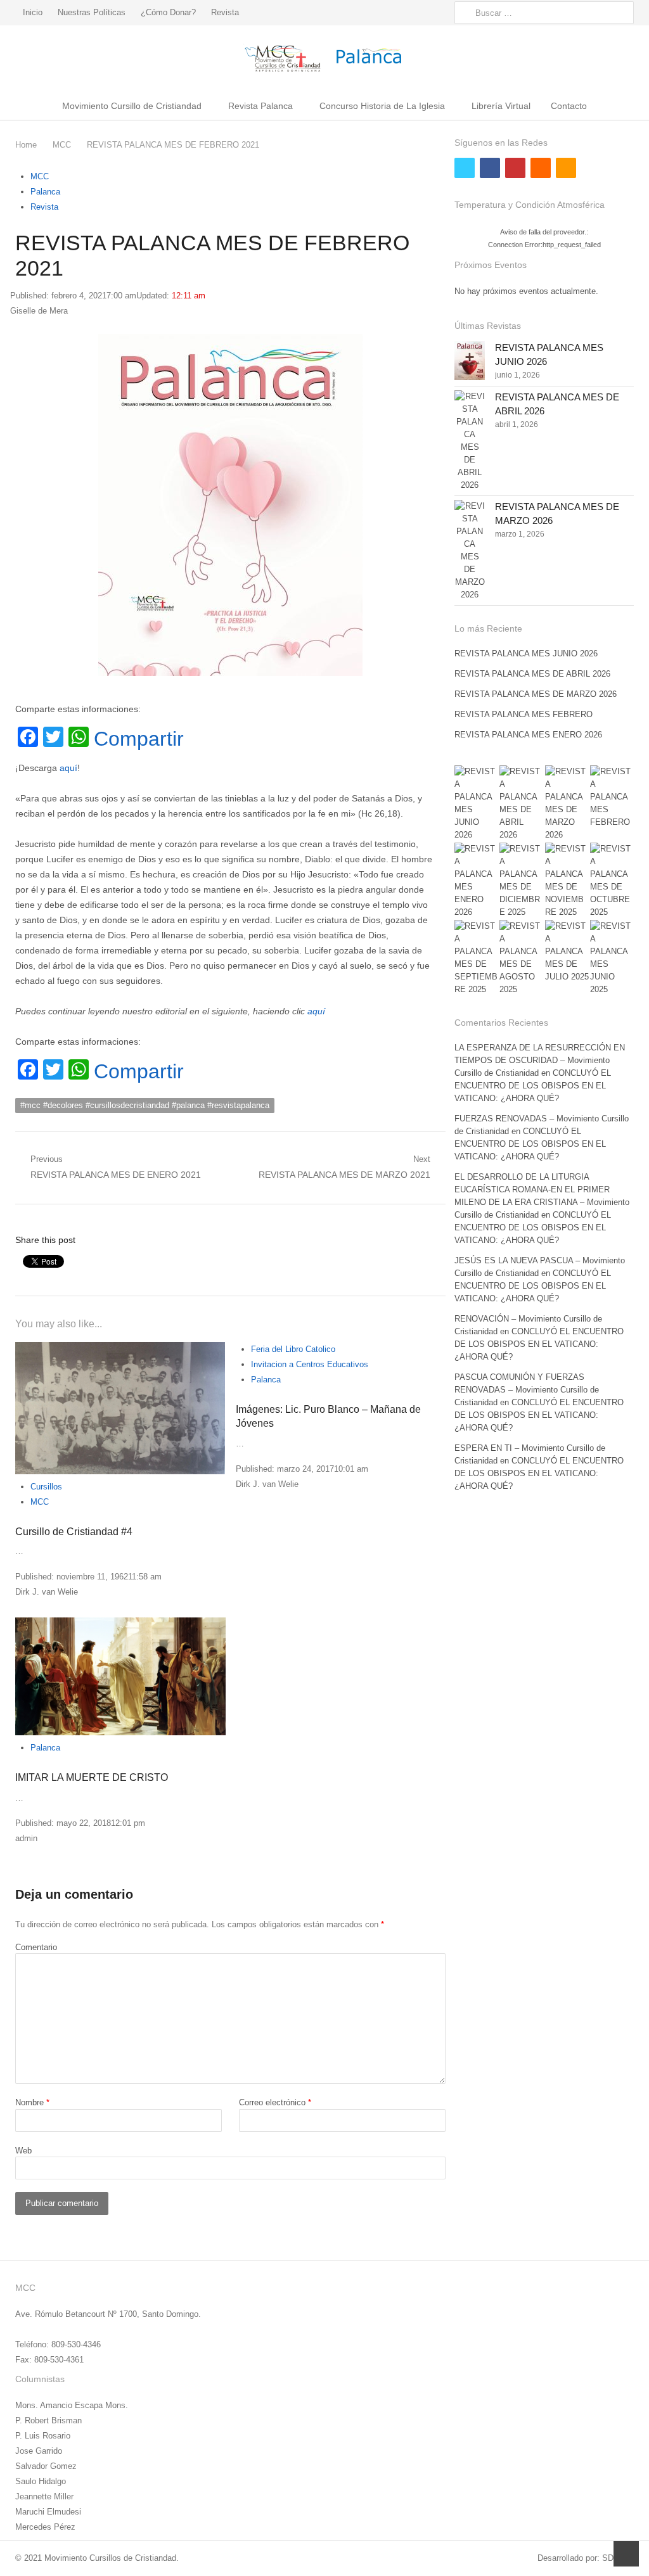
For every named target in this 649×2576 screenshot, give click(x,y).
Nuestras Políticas (92, 12)
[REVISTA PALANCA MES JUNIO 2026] (470, 360)
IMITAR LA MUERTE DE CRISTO (92, 1777)
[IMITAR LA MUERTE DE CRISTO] (120, 1676)
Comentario (36, 1947)
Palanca (45, 192)
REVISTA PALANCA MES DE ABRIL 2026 (532, 674)
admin (26, 1838)
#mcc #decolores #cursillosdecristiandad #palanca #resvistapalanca (145, 1105)
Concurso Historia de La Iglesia (382, 106)
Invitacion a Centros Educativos (310, 1364)
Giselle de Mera (39, 311)
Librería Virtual (501, 106)
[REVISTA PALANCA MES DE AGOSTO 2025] (521, 958)
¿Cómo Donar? (168, 12)
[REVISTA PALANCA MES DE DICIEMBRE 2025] (521, 881)
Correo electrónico (275, 2102)
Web (23, 2151)
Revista (225, 12)
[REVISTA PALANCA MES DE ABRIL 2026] (470, 441)
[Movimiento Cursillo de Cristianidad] (324, 58)
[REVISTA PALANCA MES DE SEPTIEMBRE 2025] (476, 958)
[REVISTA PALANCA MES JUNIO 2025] (612, 958)
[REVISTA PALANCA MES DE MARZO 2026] (470, 551)
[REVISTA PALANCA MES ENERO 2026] (476, 881)
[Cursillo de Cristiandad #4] (120, 1408)
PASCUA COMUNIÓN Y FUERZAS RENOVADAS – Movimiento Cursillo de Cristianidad (527, 1390)
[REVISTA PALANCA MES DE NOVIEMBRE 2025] (567, 881)
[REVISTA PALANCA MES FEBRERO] (612, 797)
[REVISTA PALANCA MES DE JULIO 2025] (567, 952)
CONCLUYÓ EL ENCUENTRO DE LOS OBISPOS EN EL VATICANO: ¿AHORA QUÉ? (533, 1086)
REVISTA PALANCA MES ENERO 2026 (528, 735)
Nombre (32, 2102)
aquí (68, 768)
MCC (40, 176)
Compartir (139, 739)
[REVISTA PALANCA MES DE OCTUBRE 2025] (612, 881)
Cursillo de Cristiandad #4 (74, 1532)
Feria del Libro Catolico (293, 1349)
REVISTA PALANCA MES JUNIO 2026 (526, 654)
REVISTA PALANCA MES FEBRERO (524, 714)
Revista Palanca (260, 106)
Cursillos (46, 1487)
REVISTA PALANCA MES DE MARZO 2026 (536, 694)
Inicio (33, 12)
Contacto (569, 106)
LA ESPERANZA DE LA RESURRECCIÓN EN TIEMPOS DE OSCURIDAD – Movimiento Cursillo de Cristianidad (540, 1060)
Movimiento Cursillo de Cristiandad (132, 106)
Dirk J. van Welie (47, 1592)
